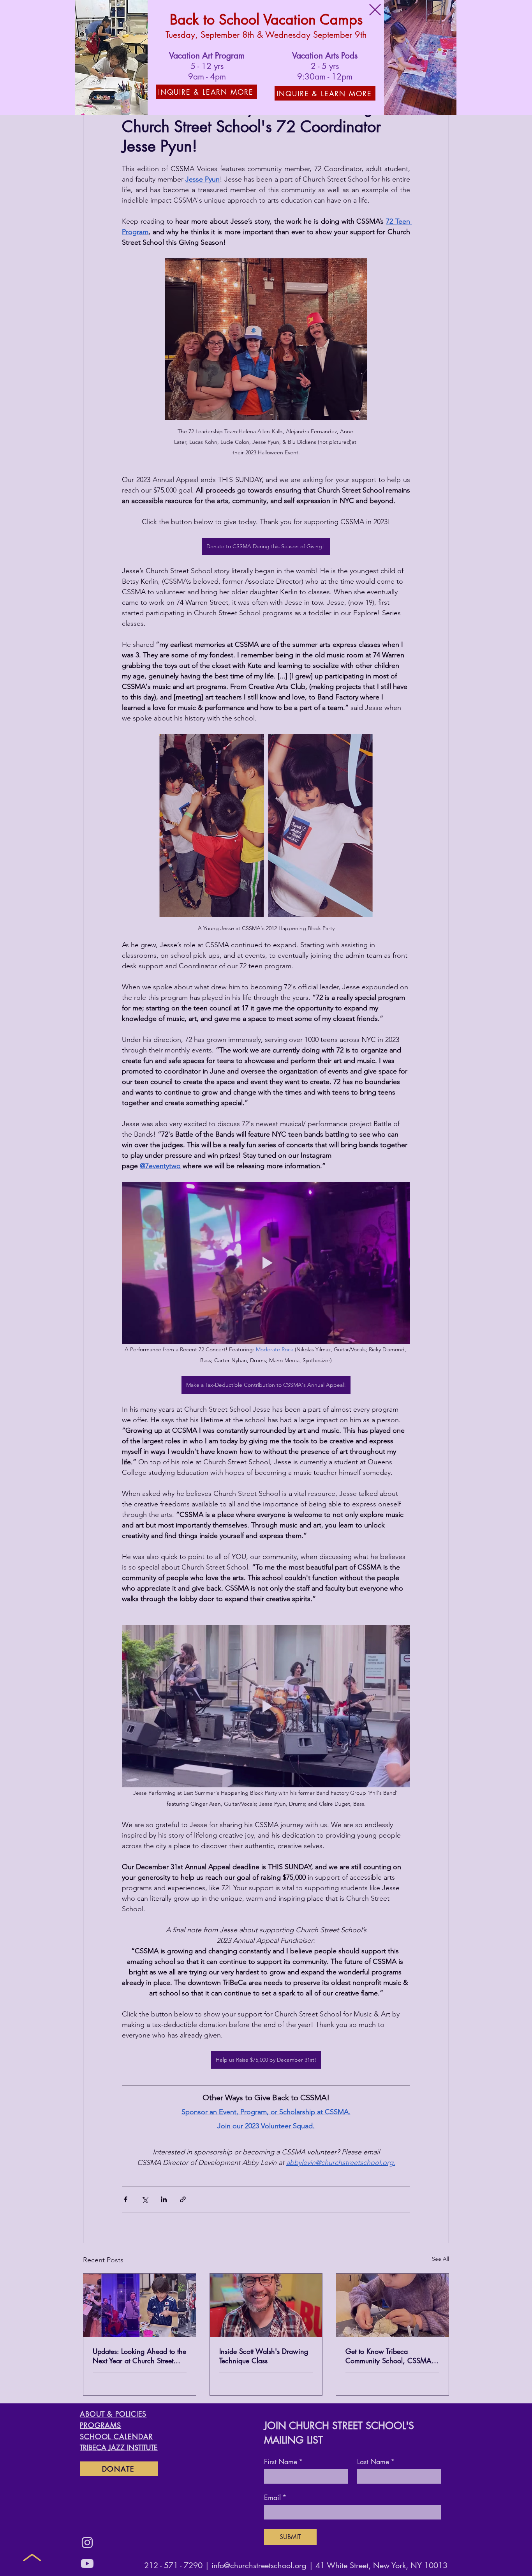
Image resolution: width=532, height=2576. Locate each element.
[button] (375, 10)
